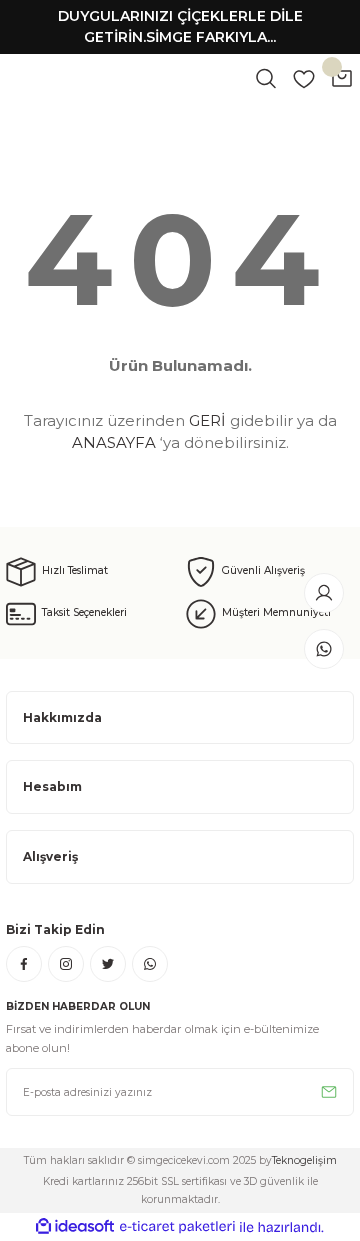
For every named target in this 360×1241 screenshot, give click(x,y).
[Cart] (342, 78)
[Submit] (329, 1092)
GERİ (207, 420)
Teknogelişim (304, 1160)
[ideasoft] (75, 1227)
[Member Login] (324, 593)
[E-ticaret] (177, 1226)
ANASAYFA (114, 442)
